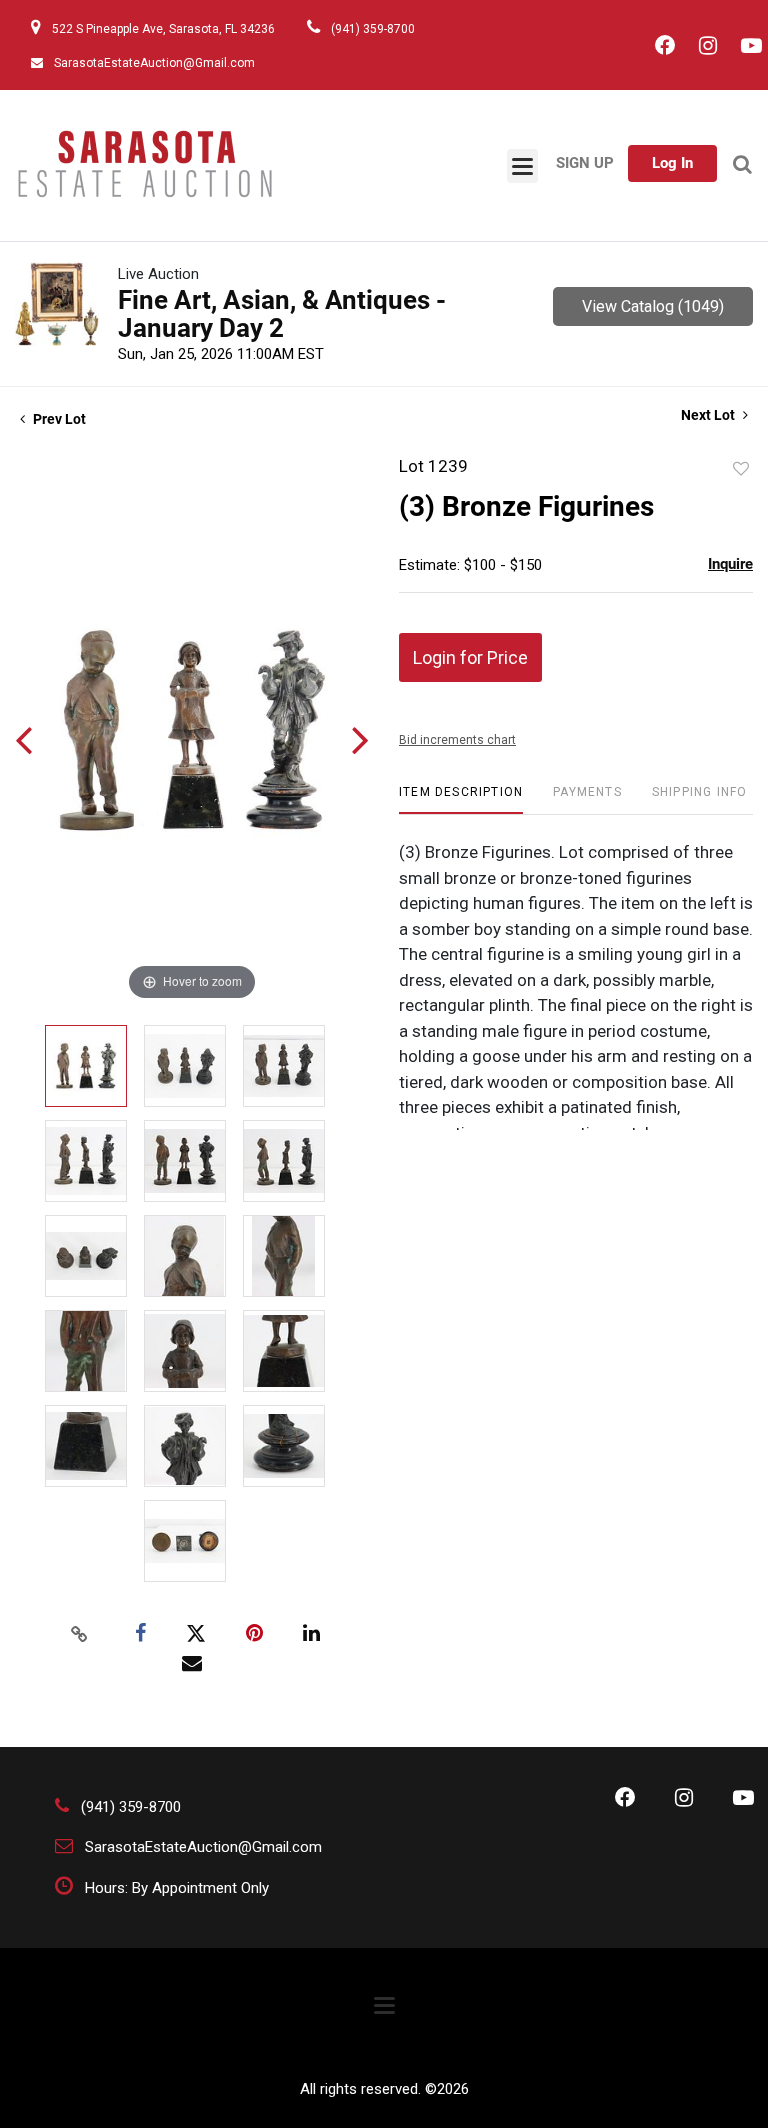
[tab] (461, 799)
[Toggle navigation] (522, 166)
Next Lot (709, 415)
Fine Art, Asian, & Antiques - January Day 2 (282, 314)
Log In (672, 163)
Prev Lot (58, 419)
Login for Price (470, 657)
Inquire (730, 564)
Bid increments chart (457, 740)
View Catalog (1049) (653, 306)
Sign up (585, 163)
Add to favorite (741, 469)
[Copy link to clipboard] (80, 1634)
